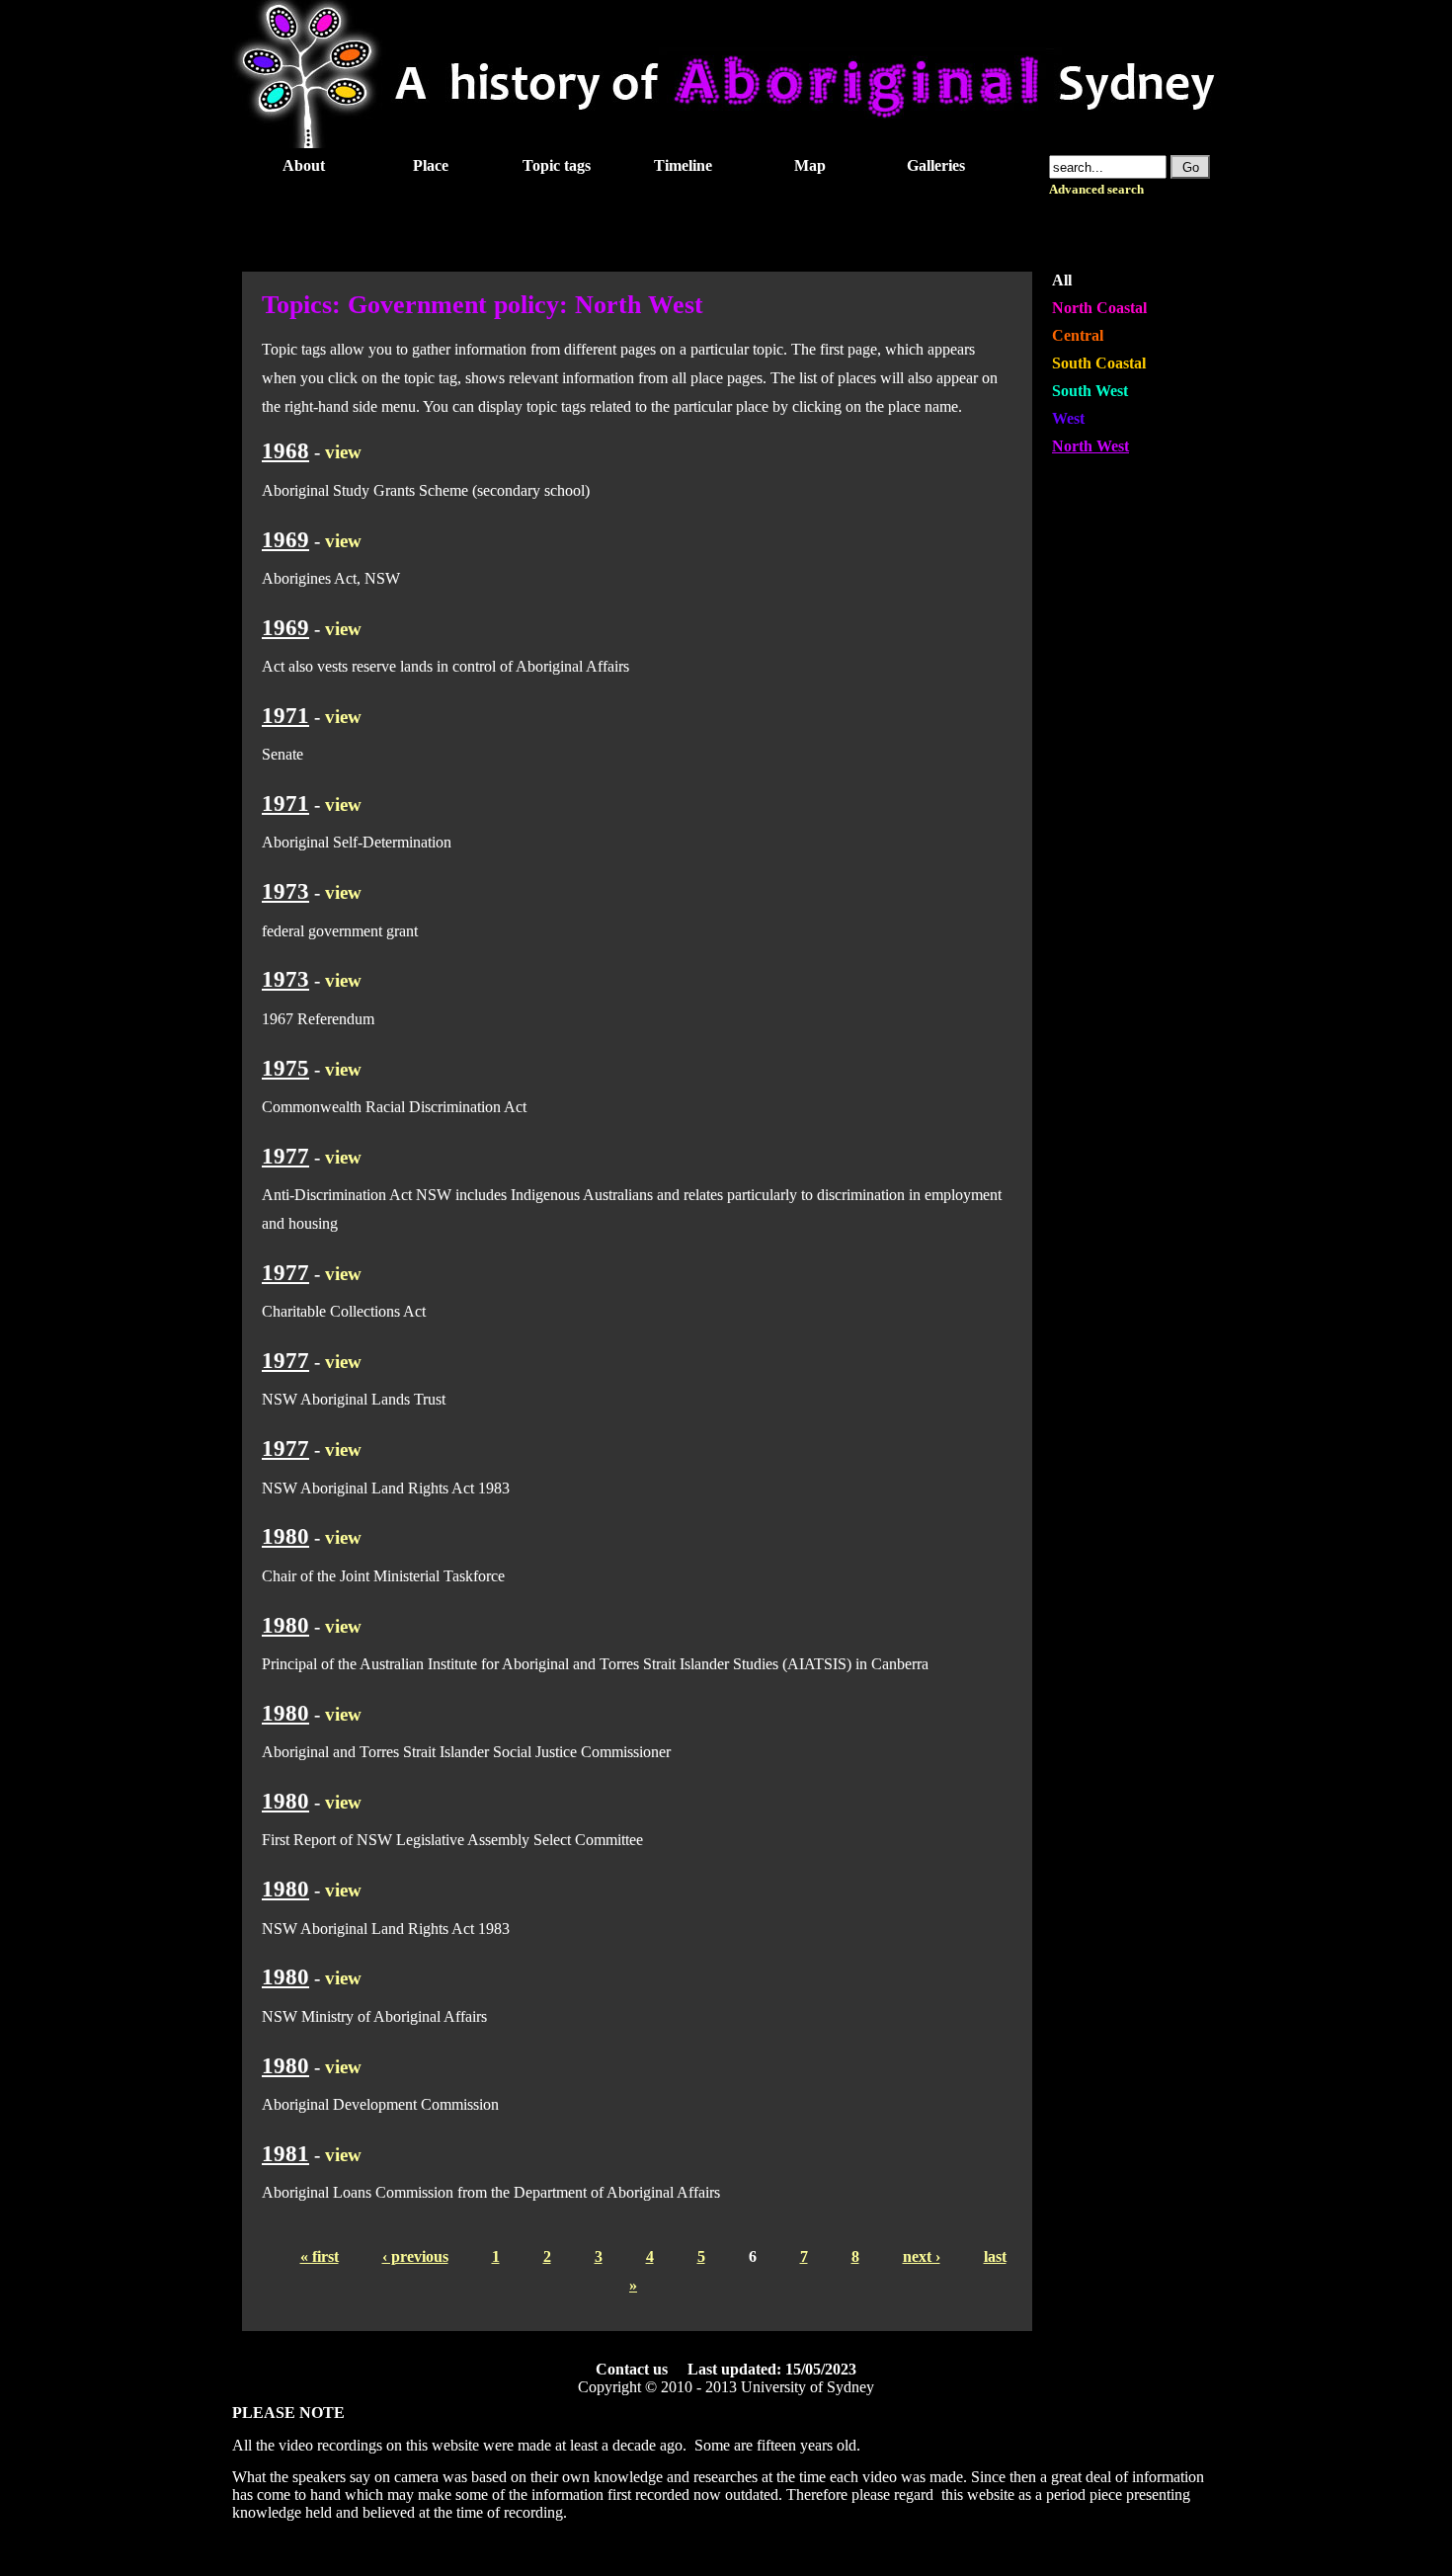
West (1068, 418)
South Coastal (1099, 363)
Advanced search (1096, 190)
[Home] (726, 143)
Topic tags (557, 165)
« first (320, 2256)
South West (1090, 391)
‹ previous (415, 2256)
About (304, 165)
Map (810, 165)
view (343, 452)
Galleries (936, 165)
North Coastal (1099, 308)
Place (431, 165)
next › (922, 2256)
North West (1090, 446)
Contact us (632, 2369)
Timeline (683, 165)
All (1062, 280)
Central (1078, 335)
